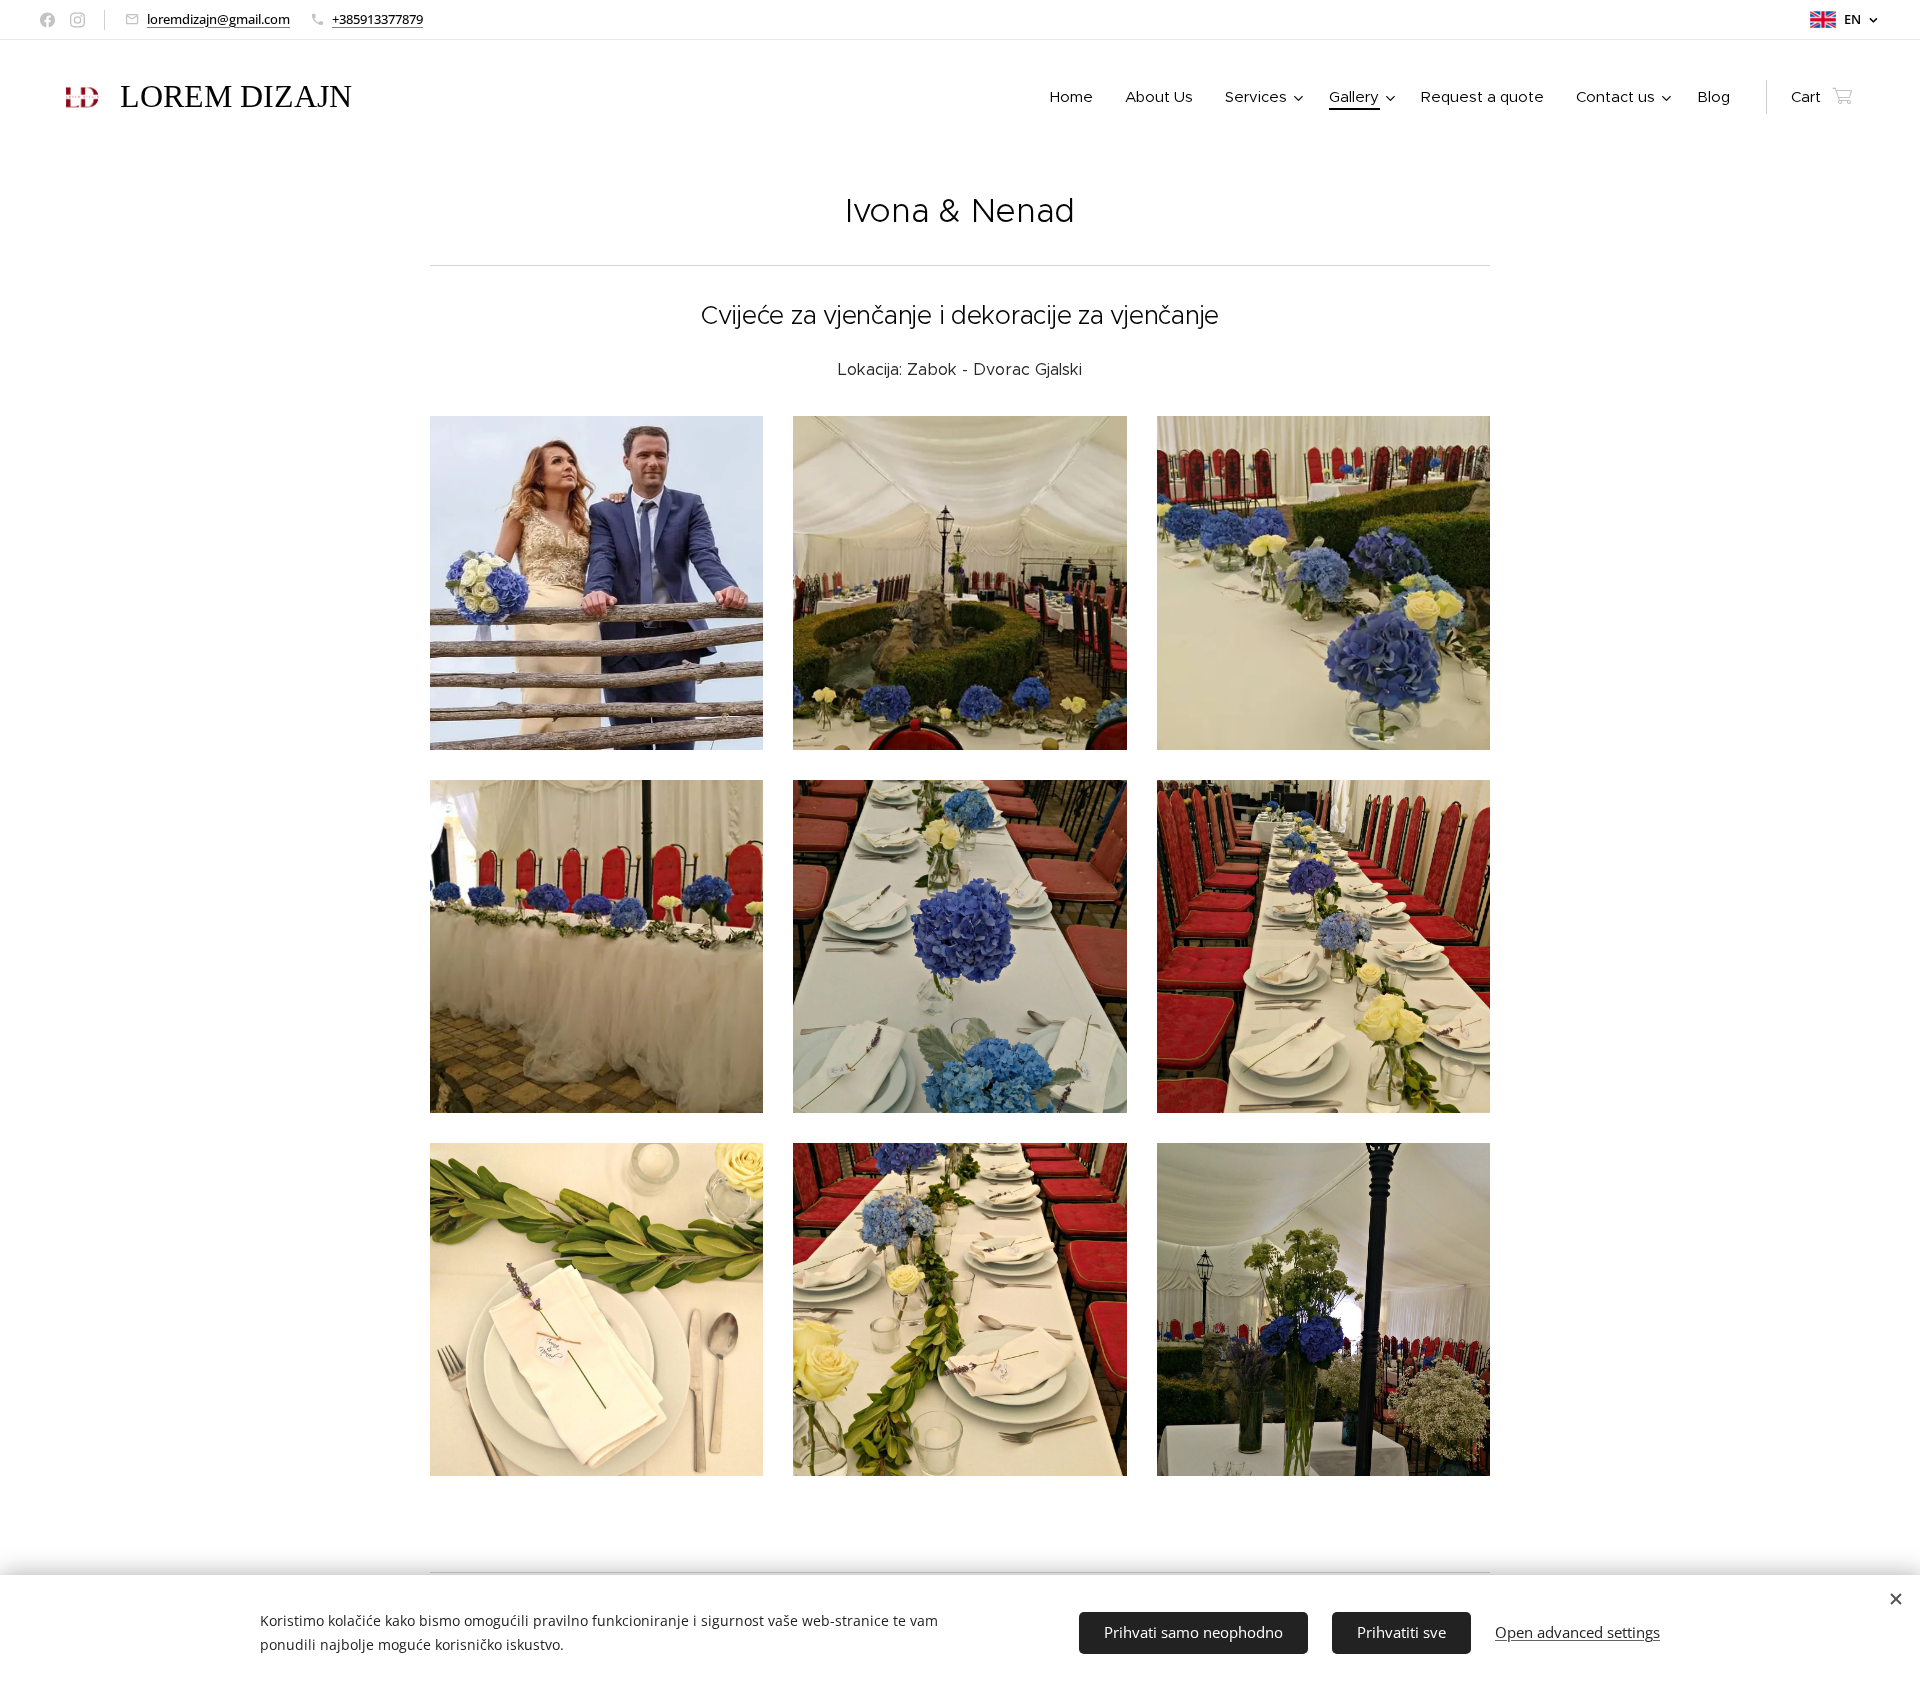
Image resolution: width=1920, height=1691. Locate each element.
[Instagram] (77, 20)
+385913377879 (377, 19)
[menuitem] (1077, 97)
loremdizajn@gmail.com (218, 19)
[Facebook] (47, 20)
